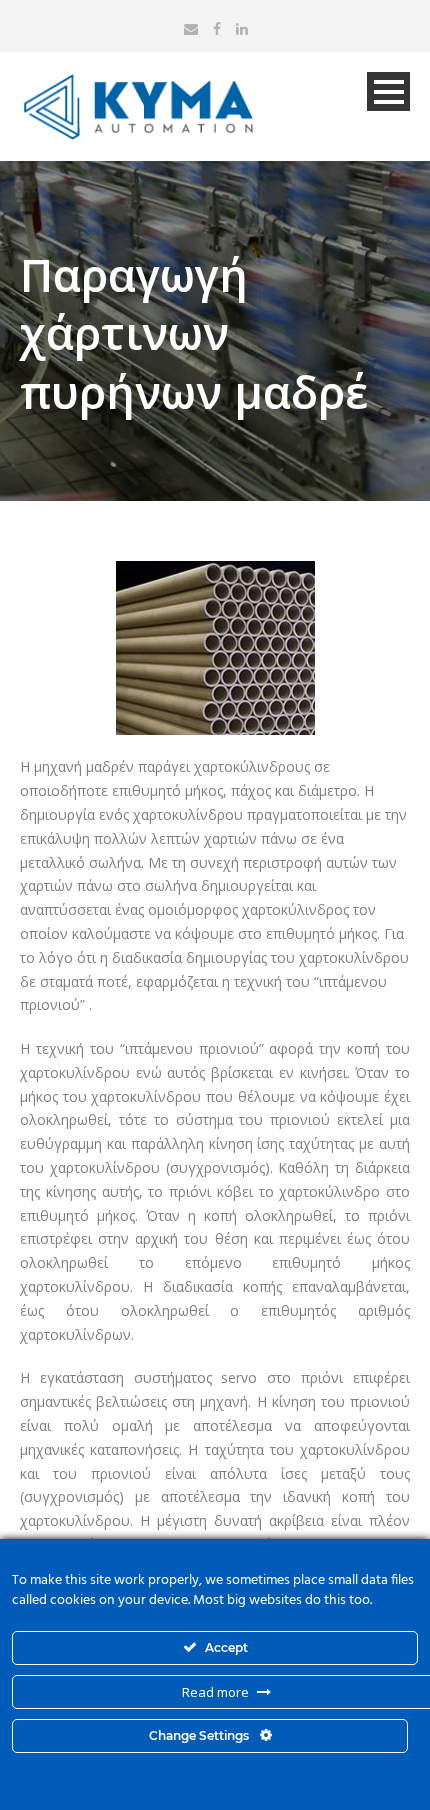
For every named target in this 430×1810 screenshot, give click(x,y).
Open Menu (388, 91)
